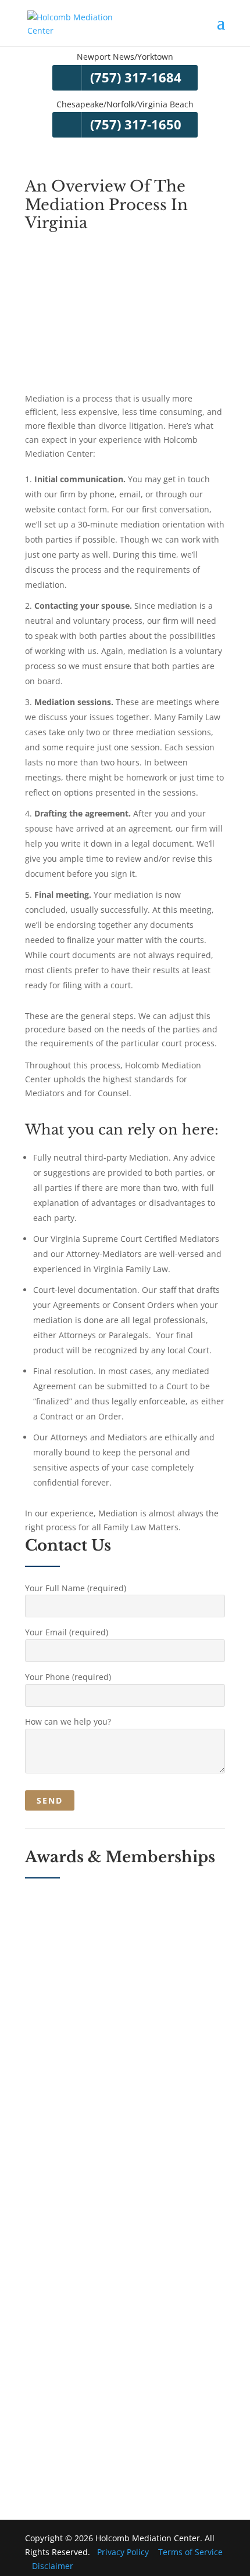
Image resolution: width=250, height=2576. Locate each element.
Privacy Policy (123, 2552)
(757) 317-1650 (136, 124)
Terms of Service (190, 2552)
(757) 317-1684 (136, 77)
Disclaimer (53, 2566)
